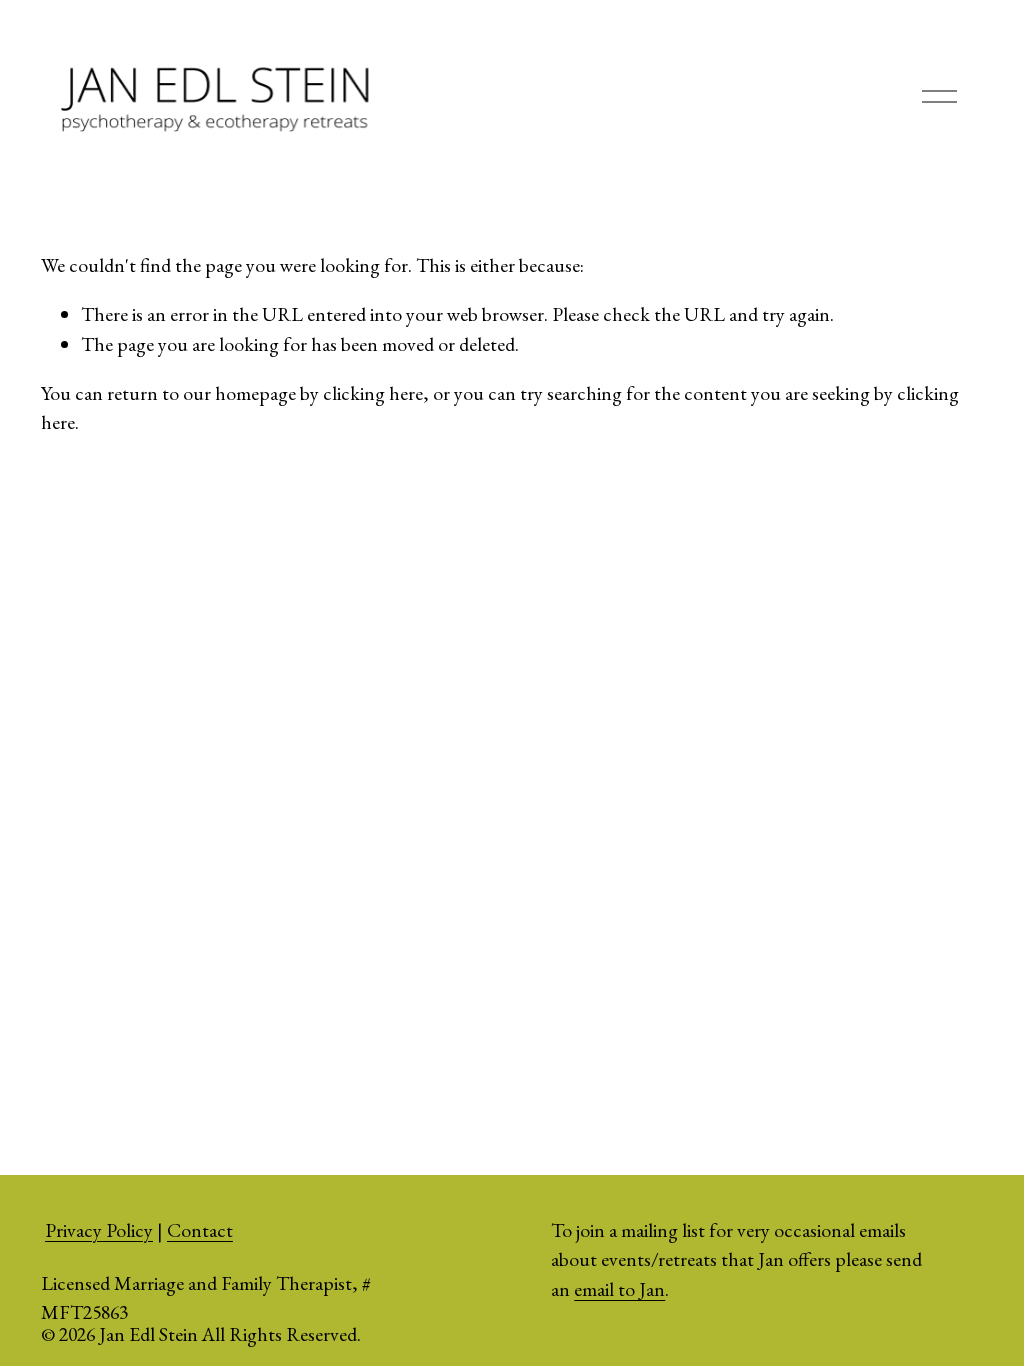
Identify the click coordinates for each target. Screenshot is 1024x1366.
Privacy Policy (99, 1230)
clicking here (373, 393)
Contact (200, 1230)
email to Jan (619, 1289)
